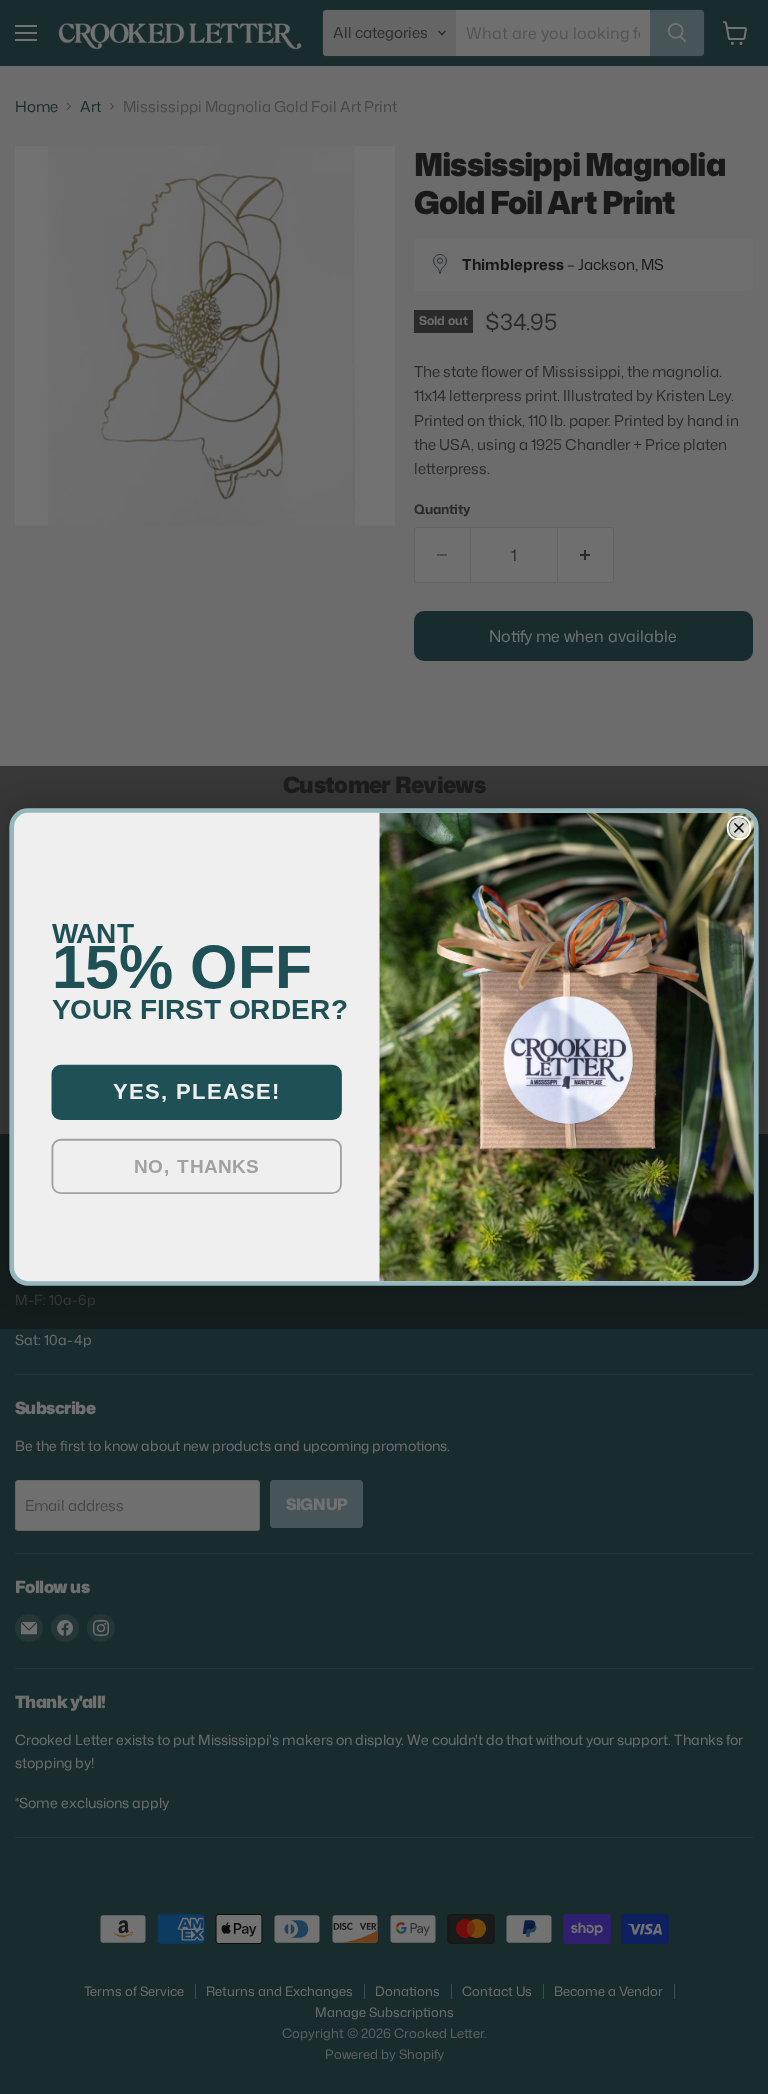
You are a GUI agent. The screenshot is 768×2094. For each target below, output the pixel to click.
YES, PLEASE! (196, 1091)
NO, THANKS (196, 1166)
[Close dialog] (739, 828)
